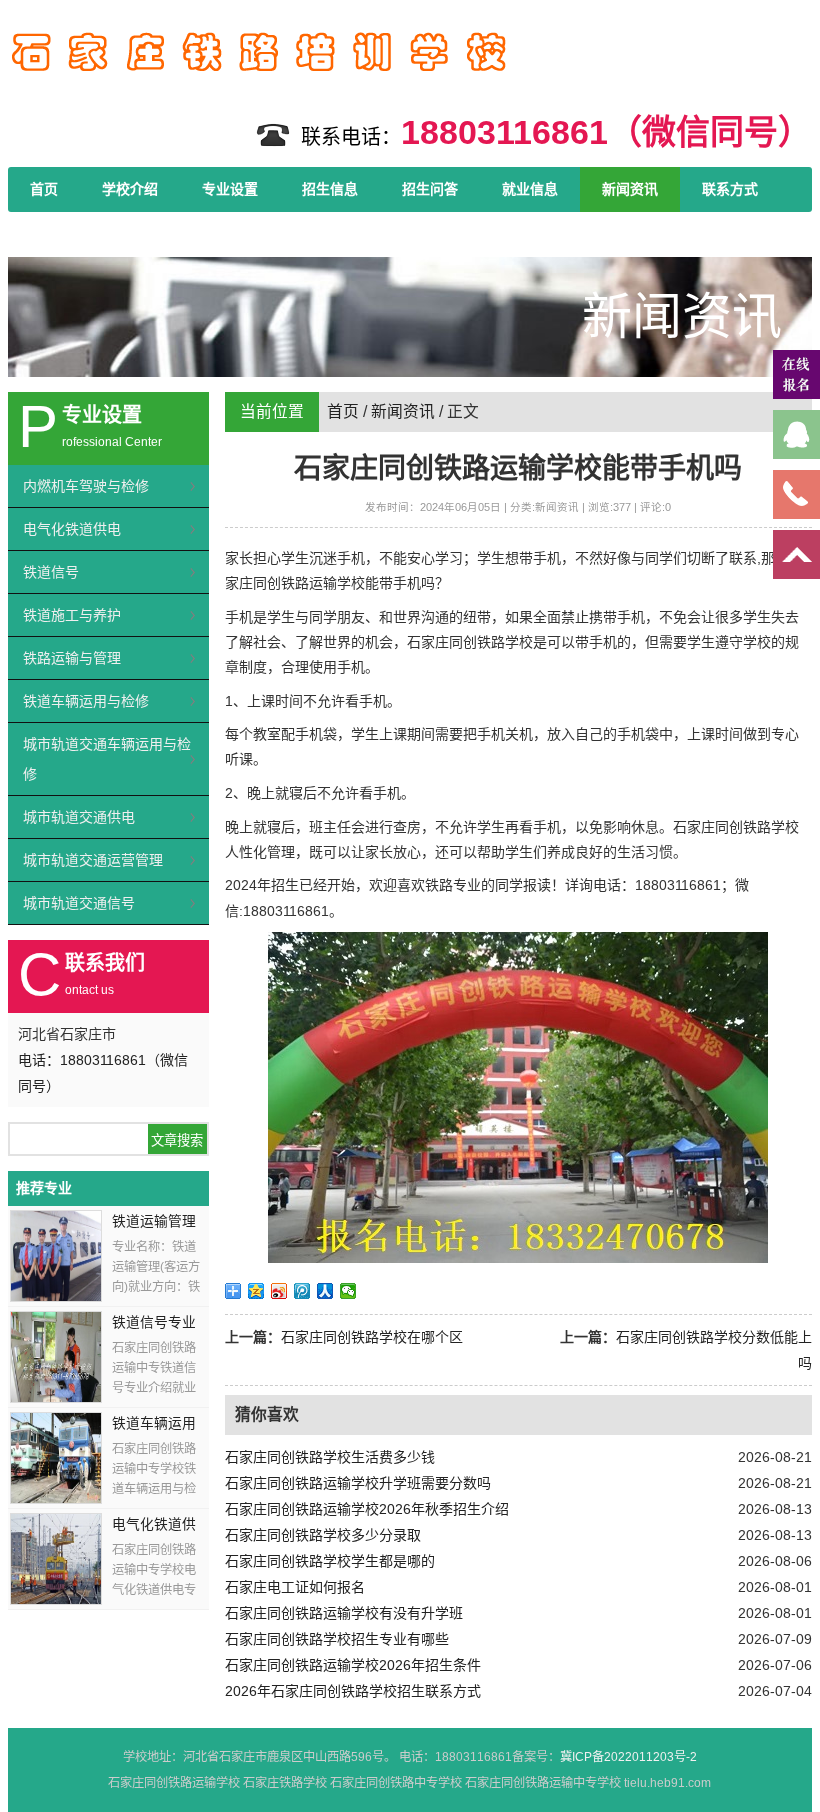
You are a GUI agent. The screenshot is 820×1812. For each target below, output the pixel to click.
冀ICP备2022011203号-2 (628, 1757)
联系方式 (730, 189)
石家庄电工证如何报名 (295, 1587)
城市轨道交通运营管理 (93, 860)
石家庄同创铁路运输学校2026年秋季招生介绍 (367, 1509)
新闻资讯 (630, 189)
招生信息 (330, 189)
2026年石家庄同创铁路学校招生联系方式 (353, 1691)
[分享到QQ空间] (256, 1291)
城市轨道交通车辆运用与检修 (107, 759)
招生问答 (430, 189)
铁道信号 (51, 572)
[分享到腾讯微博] (302, 1291)
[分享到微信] (348, 1291)
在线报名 (58, 234)
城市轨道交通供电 (79, 817)
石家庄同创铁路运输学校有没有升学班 (344, 1613)
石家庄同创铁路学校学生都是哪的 (330, 1561)
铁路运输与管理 (72, 658)
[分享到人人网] (325, 1291)
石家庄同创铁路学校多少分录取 (323, 1535)
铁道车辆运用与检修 (86, 701)
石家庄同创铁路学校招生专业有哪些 (337, 1639)
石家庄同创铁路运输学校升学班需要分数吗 (358, 1483)
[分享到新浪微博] (279, 1291)
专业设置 (230, 189)
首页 (44, 189)
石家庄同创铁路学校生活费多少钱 (330, 1457)
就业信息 (530, 189)
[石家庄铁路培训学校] (258, 78)
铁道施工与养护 (72, 615)
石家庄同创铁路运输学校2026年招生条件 (353, 1665)
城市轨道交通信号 (79, 903)
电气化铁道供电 (72, 529)
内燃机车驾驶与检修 (86, 486)
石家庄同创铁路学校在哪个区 (372, 1337)
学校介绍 (130, 189)
